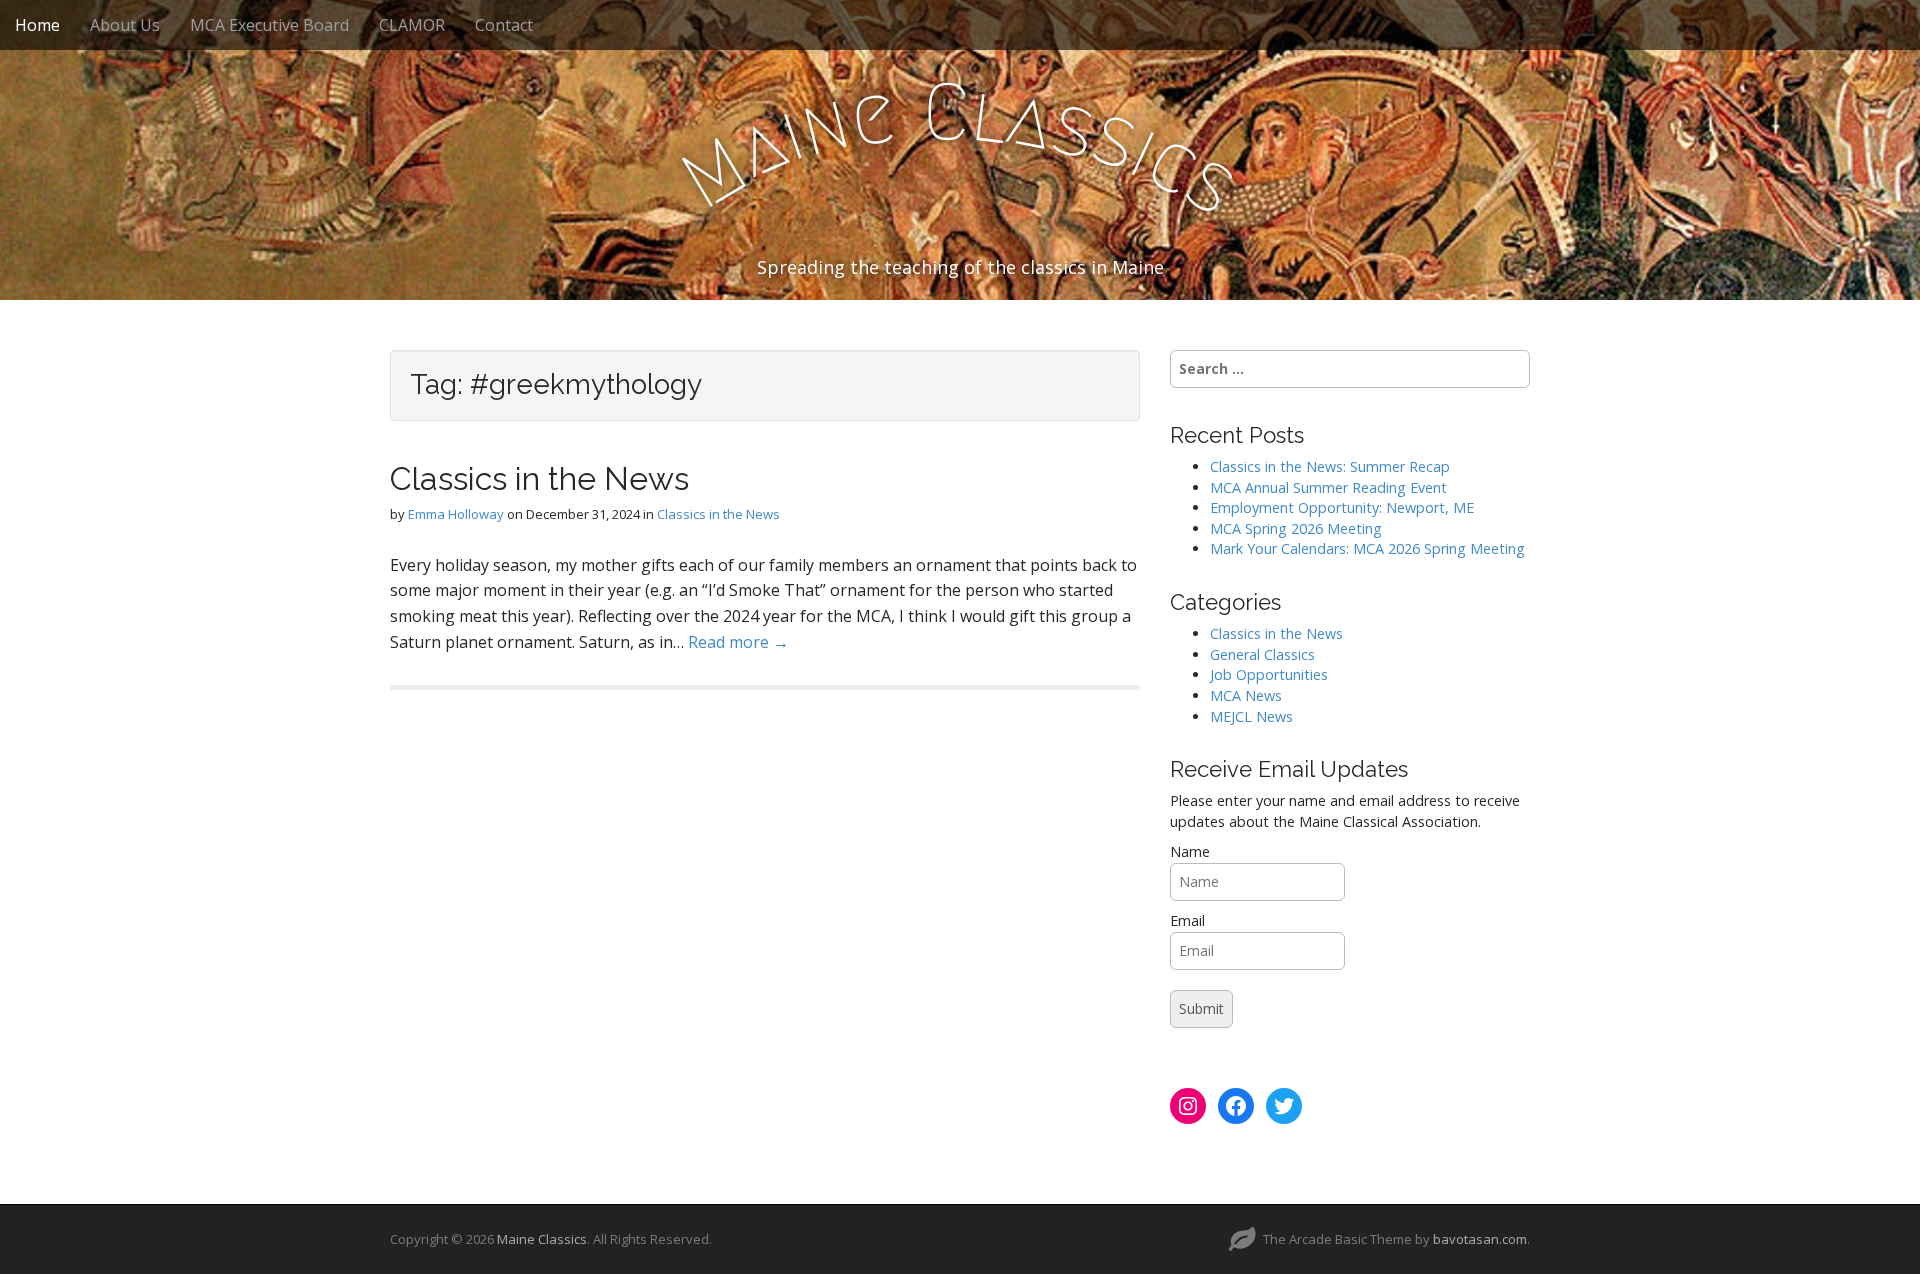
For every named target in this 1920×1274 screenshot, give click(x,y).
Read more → (738, 642)
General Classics (1262, 654)
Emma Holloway (456, 514)
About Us (125, 25)
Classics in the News (539, 478)
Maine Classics (542, 1239)
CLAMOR (412, 25)
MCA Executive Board (269, 25)
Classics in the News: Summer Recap (1330, 466)
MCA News (1246, 695)
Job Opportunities (1269, 674)
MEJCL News (1251, 716)
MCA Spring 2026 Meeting (1296, 528)
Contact (504, 25)
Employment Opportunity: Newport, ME (1342, 507)
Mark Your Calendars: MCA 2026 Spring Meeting (1367, 548)
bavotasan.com (1480, 1239)
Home (37, 25)
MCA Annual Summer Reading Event (1328, 487)
